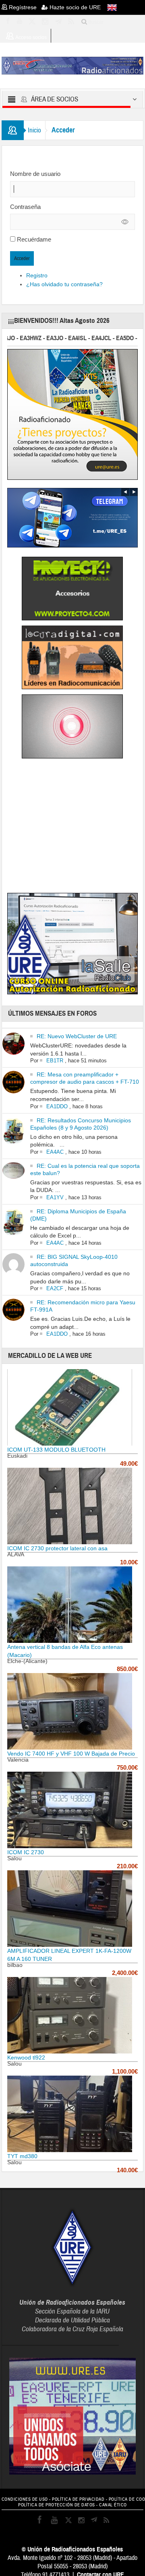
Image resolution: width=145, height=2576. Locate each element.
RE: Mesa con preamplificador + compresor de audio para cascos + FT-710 (85, 1078)
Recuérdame (34, 239)
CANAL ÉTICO (113, 2505)
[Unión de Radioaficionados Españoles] (73, 65)
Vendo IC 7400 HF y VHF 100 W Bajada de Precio (71, 1754)
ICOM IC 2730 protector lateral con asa (57, 1548)
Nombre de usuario (35, 174)
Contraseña (25, 207)
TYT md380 (22, 2156)
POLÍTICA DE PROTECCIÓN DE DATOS (57, 2505)
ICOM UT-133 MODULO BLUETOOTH (56, 1450)
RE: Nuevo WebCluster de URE (77, 1036)
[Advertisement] (75, 827)
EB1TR (55, 1061)
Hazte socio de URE (74, 7)
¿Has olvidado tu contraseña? (64, 284)
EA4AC (55, 1152)
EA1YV (55, 1197)
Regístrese (24, 7)
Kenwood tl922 (26, 2057)
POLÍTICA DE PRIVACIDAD (78, 2499)
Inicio (34, 130)
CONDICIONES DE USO (25, 2499)
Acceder (22, 258)
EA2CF (55, 1288)
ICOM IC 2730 (26, 1852)
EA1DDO (57, 1106)
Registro (37, 275)
